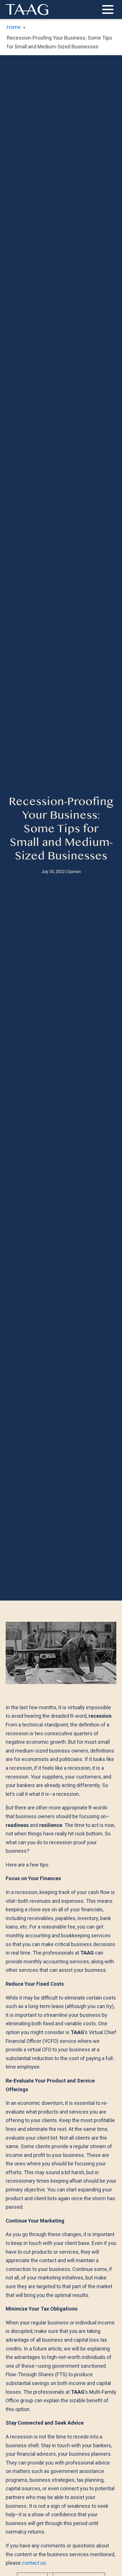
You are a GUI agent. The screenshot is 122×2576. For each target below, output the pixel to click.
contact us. (34, 2563)
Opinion (74, 872)
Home (14, 27)
